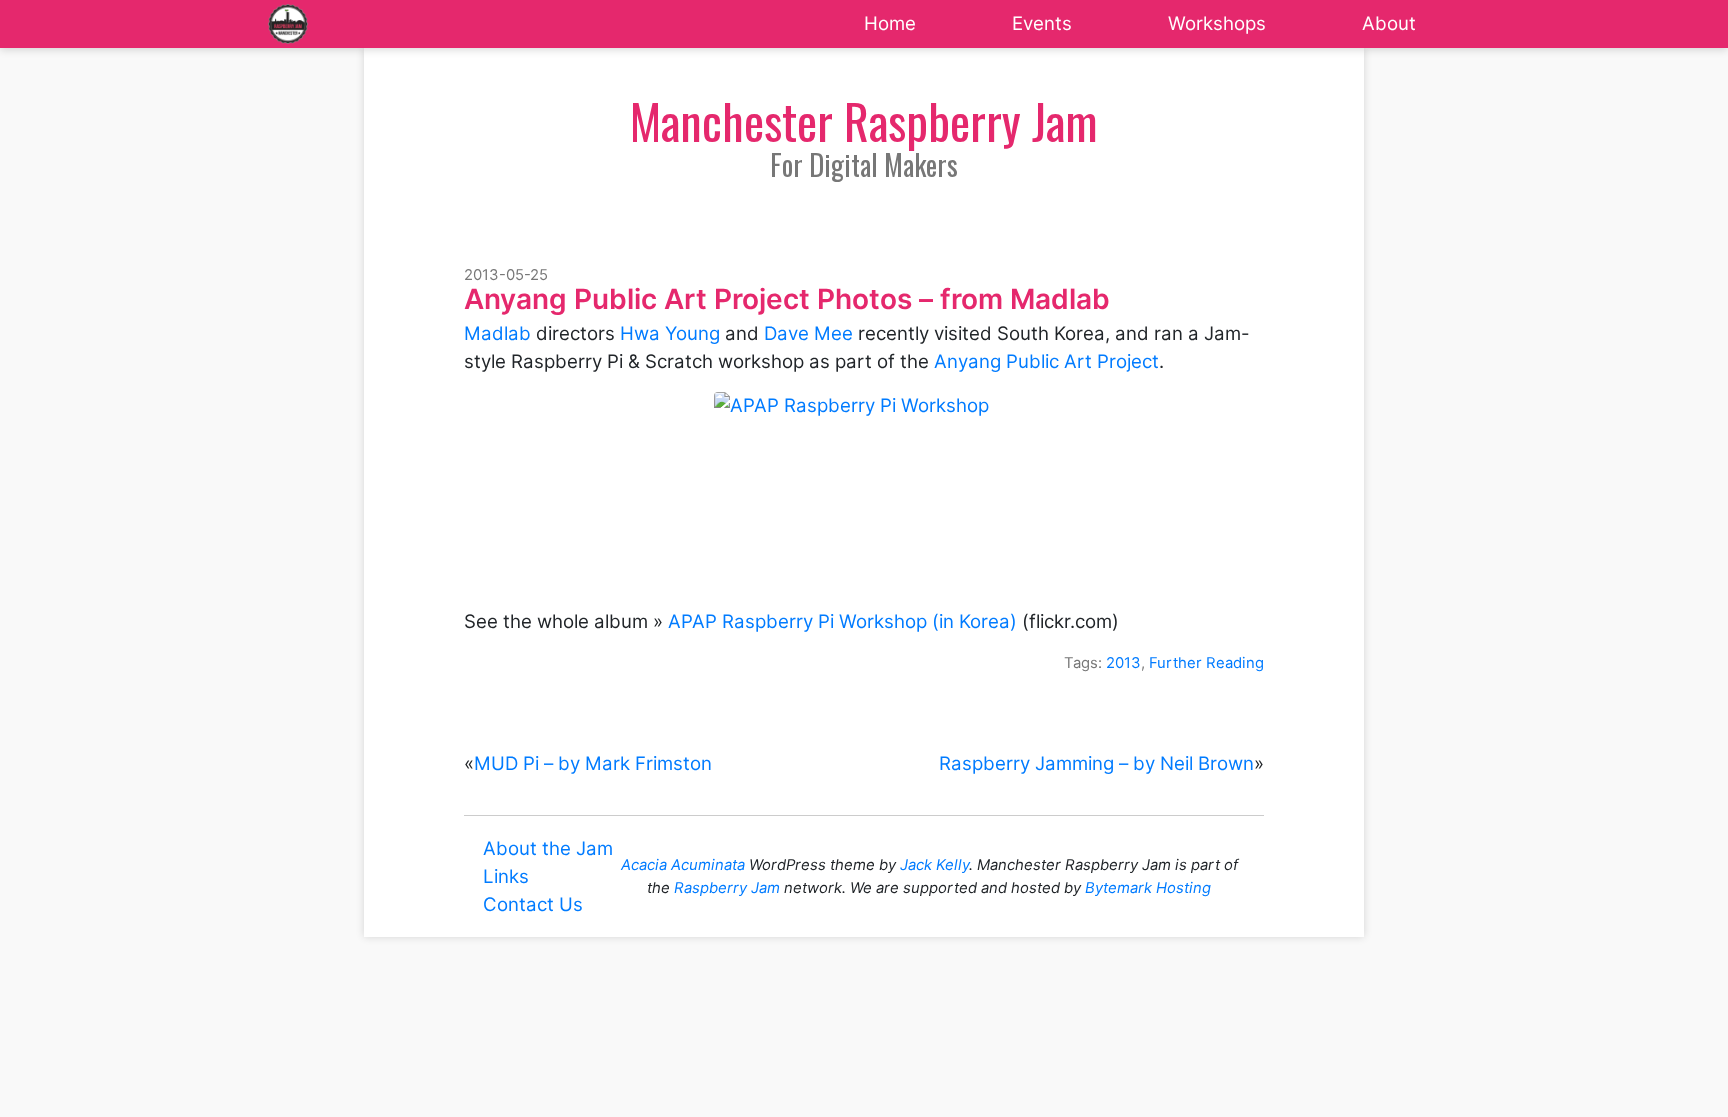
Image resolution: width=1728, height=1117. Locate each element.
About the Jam (548, 848)
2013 (1123, 663)
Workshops (1217, 23)
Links (506, 876)
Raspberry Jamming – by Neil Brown (1096, 763)
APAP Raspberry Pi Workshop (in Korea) (842, 621)
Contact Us (533, 904)
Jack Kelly (934, 865)
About (1389, 23)
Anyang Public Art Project (1046, 361)
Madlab (497, 333)
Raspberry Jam (727, 888)
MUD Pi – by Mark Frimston (593, 763)
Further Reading (1206, 663)
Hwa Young (670, 333)
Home (890, 23)
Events (1042, 23)
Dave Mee (808, 333)
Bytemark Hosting (1148, 888)
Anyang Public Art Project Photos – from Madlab (787, 299)
